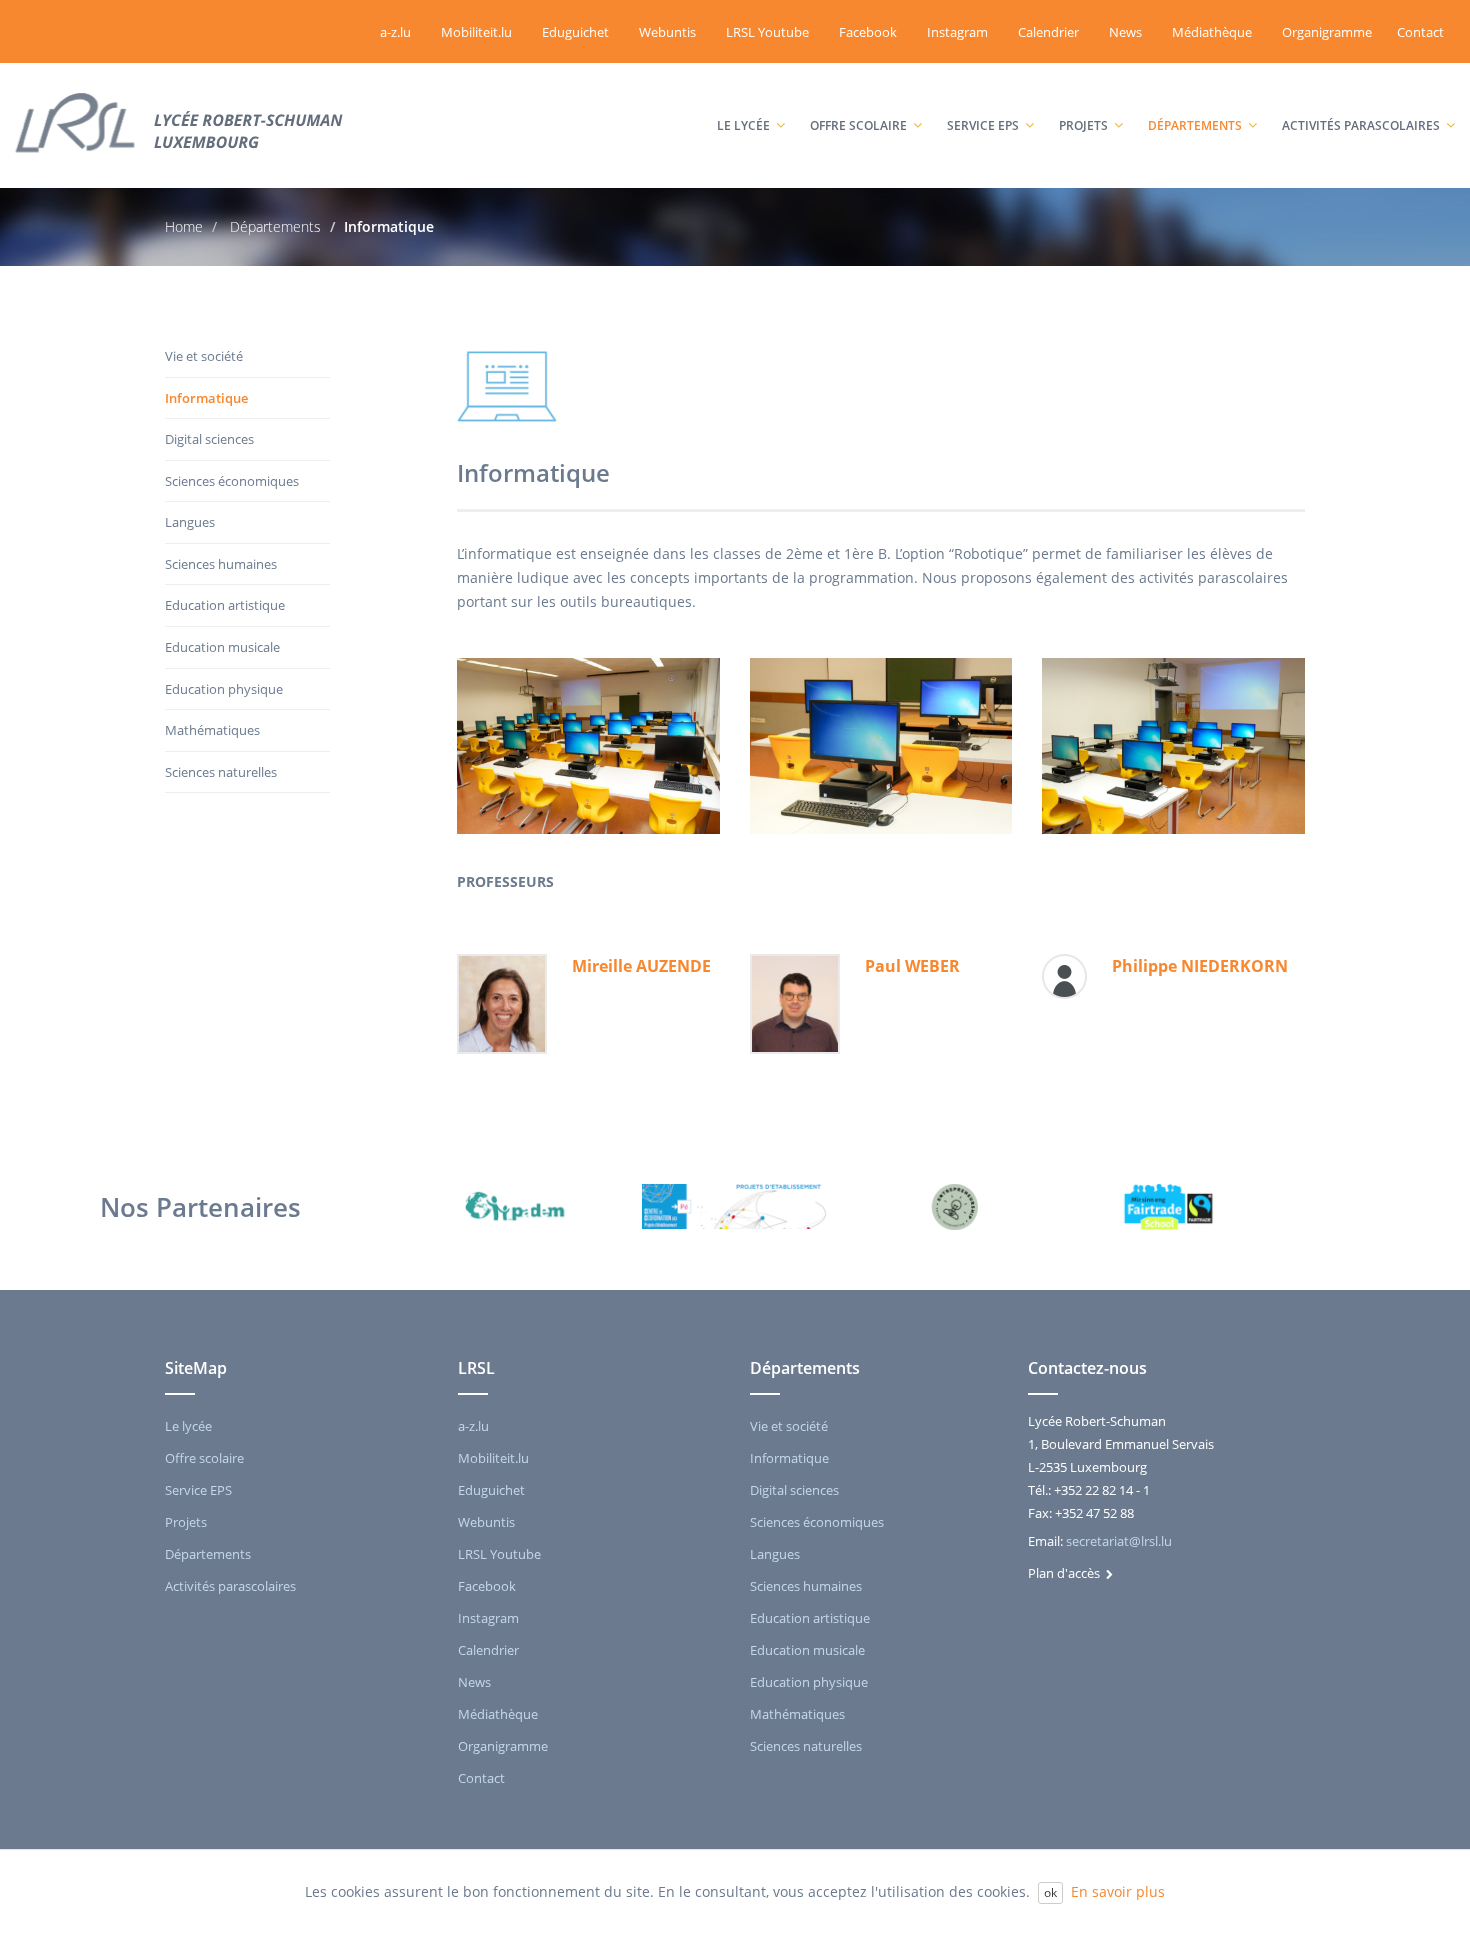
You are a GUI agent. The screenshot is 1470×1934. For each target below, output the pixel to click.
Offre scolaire (868, 86)
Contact (1420, 32)
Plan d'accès (1067, 1573)
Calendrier (1048, 32)
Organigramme (1327, 32)
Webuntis (667, 32)
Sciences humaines (221, 564)
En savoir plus (1118, 1891)
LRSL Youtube (767, 32)
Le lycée (753, 86)
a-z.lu (395, 32)
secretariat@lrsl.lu (1119, 1541)
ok (1050, 1892)
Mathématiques (212, 730)
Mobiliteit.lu (476, 32)
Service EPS (993, 86)
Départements (1205, 86)
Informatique (206, 398)
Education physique (224, 689)
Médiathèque (1212, 32)
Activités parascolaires (1363, 86)
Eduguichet (575, 32)
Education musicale (222, 647)
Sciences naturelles (221, 772)
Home (184, 226)
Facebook (868, 32)
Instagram (957, 32)
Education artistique (225, 605)
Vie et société (204, 356)
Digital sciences (209, 439)
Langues (190, 522)
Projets (1093, 86)
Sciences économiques (232, 481)
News (1125, 32)
